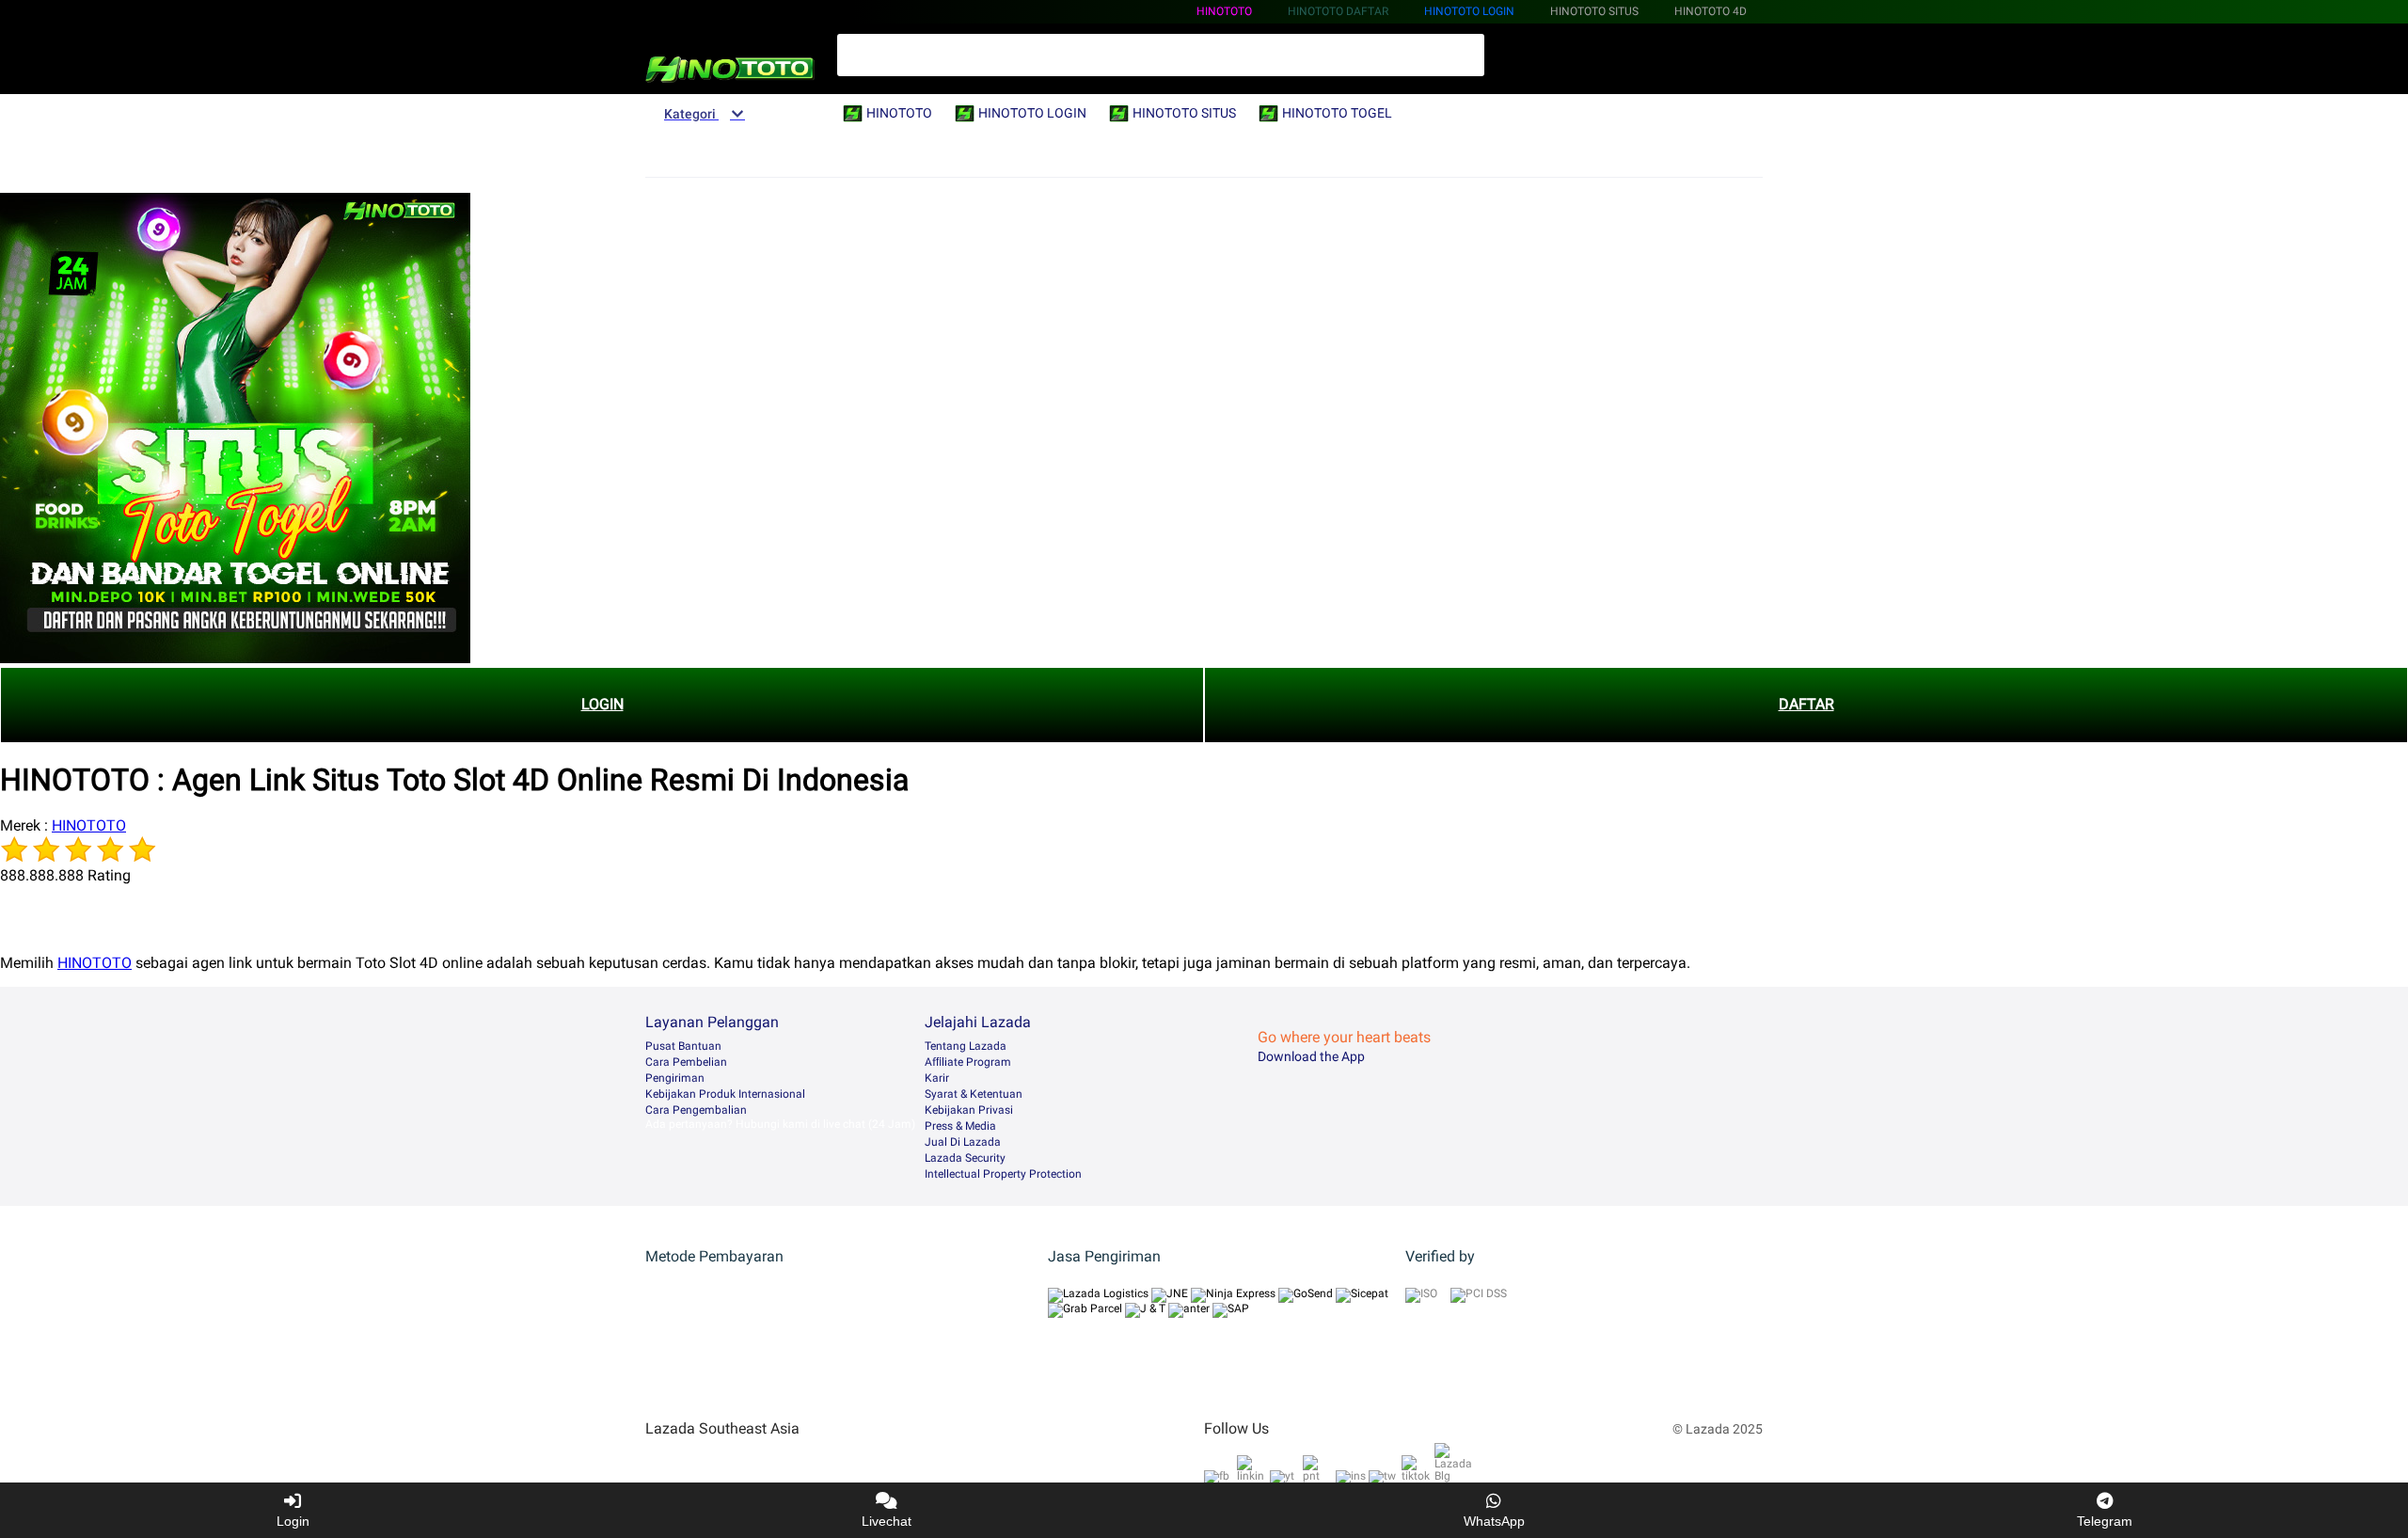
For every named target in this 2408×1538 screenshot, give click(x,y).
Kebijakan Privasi (969, 1110)
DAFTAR (1806, 704)
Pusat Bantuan (683, 1046)
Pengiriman (675, 1078)
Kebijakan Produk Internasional (725, 1094)
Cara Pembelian (686, 1062)
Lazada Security (965, 1158)
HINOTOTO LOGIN (1469, 11)
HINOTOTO (1224, 11)
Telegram (2105, 1521)
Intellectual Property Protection (1003, 1174)
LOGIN (602, 704)
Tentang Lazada (966, 1046)
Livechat (887, 1521)
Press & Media (960, 1126)
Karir (937, 1078)
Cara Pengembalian (696, 1110)
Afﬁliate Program (968, 1062)
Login (293, 1521)
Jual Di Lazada (963, 1142)
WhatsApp (1494, 1521)
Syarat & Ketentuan (974, 1094)
